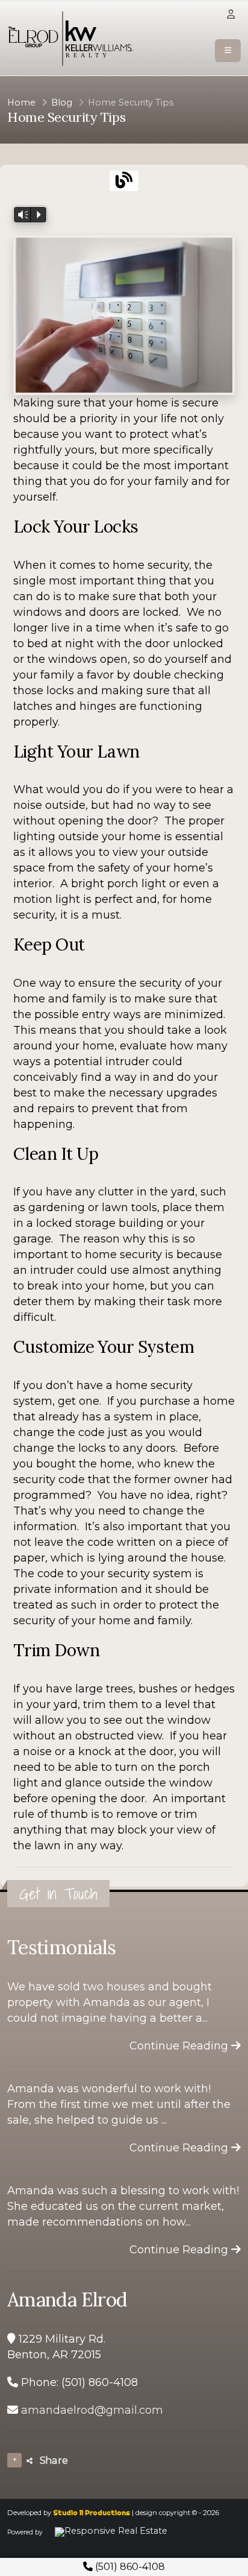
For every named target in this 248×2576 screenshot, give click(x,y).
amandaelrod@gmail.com (92, 2410)
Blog (62, 103)
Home (21, 103)
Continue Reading (180, 2046)
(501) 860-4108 (129, 2567)
